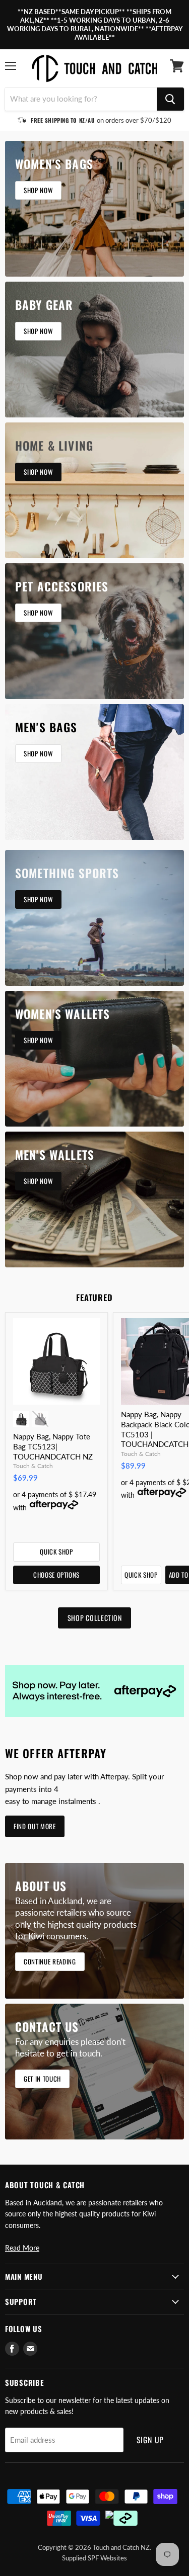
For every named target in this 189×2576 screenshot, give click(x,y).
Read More (22, 2248)
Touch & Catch (33, 1466)
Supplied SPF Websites (94, 2558)
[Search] (170, 99)
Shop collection (95, 1618)
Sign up (150, 2440)
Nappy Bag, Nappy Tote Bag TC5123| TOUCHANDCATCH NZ (53, 1446)
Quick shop (56, 1552)
